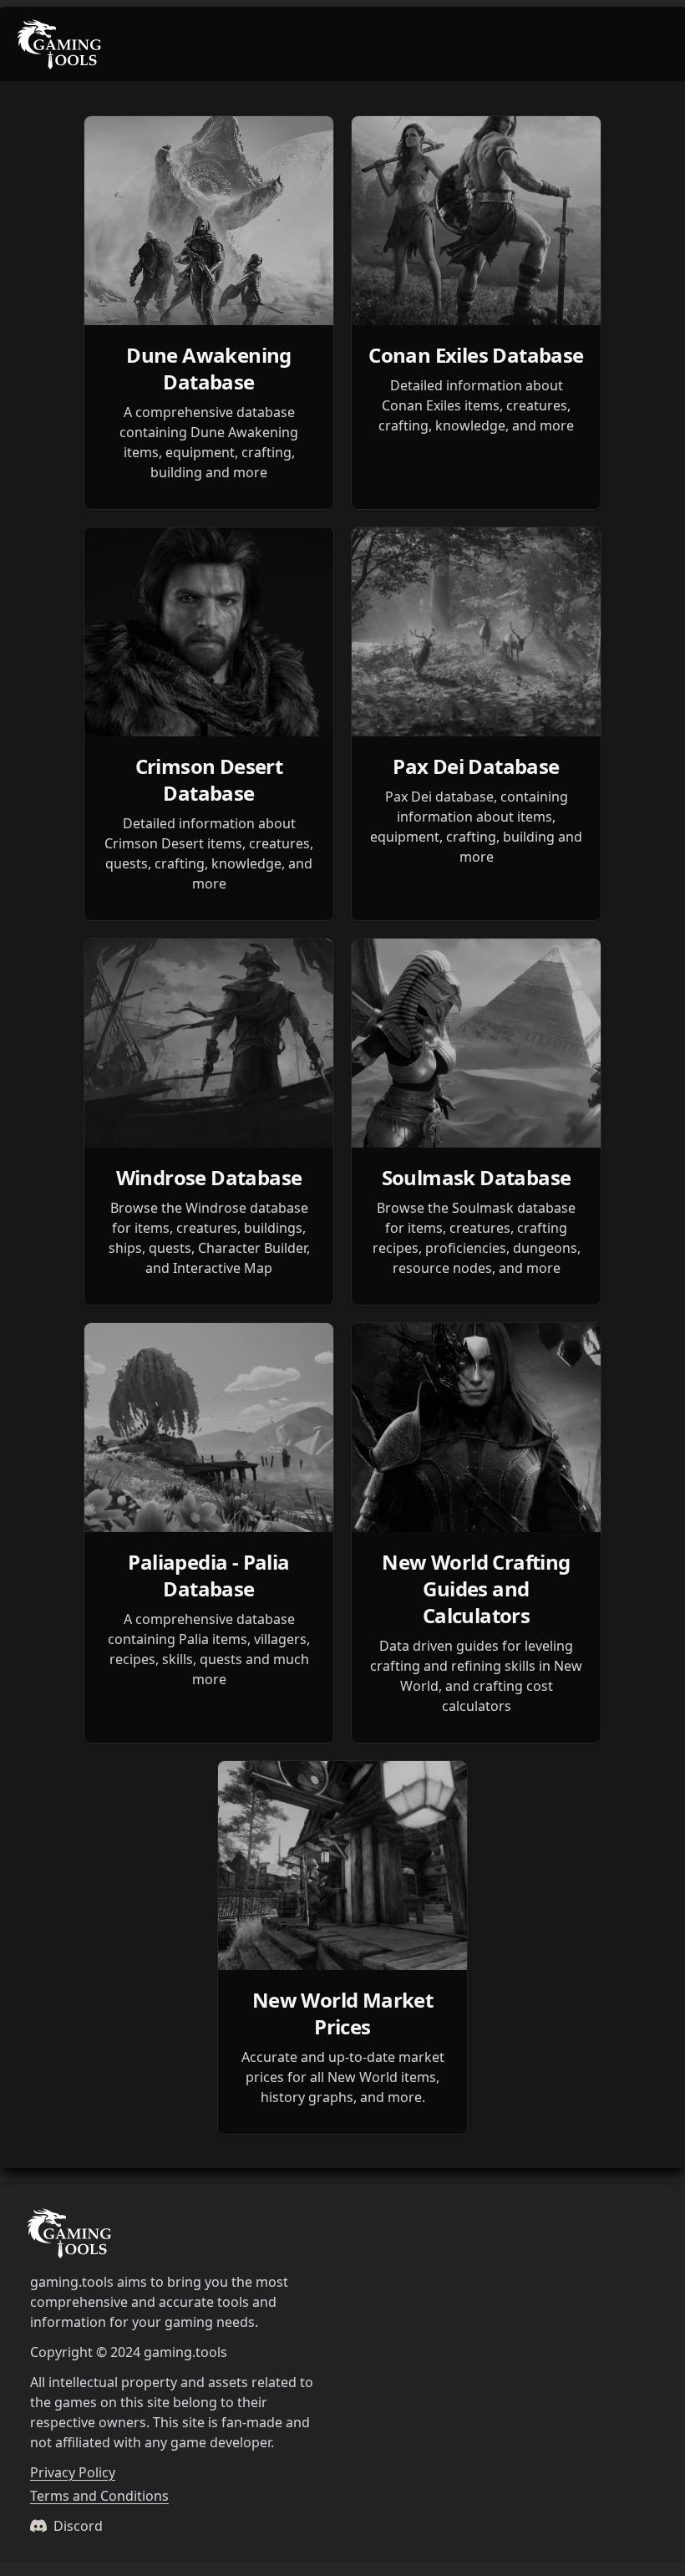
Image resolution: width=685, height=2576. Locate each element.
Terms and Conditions (99, 2496)
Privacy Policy (73, 2472)
